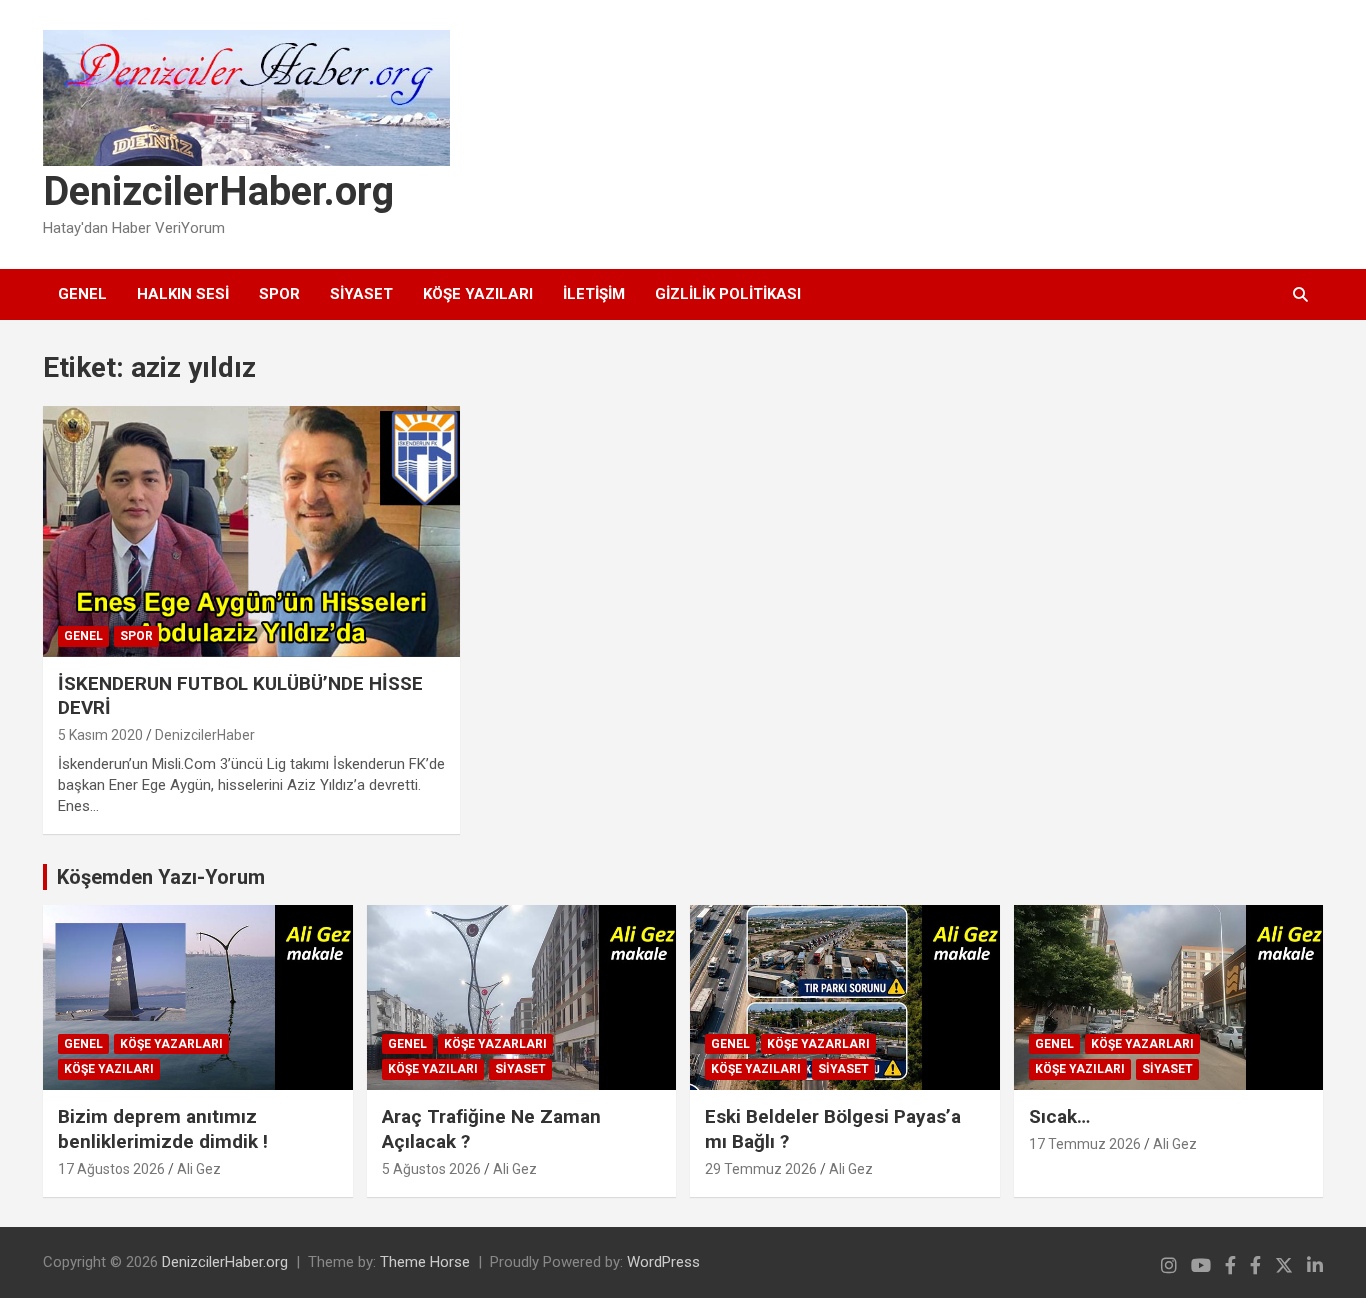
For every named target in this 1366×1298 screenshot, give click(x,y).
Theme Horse (425, 1262)
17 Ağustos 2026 (111, 1169)
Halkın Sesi (183, 294)
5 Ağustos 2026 (431, 1169)
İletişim (594, 294)
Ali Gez (199, 1169)
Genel (82, 294)
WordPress (663, 1262)
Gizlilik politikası (728, 294)
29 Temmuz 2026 (761, 1169)
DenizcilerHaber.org (218, 191)
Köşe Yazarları (171, 1044)
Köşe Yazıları (478, 294)
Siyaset (361, 294)
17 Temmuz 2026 (1085, 1144)
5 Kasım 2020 (100, 735)
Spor (279, 294)
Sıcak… (1059, 1116)
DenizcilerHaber (205, 735)
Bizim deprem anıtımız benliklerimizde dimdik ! (163, 1129)
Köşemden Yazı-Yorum (161, 877)
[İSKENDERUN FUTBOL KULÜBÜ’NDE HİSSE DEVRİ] (252, 531)
